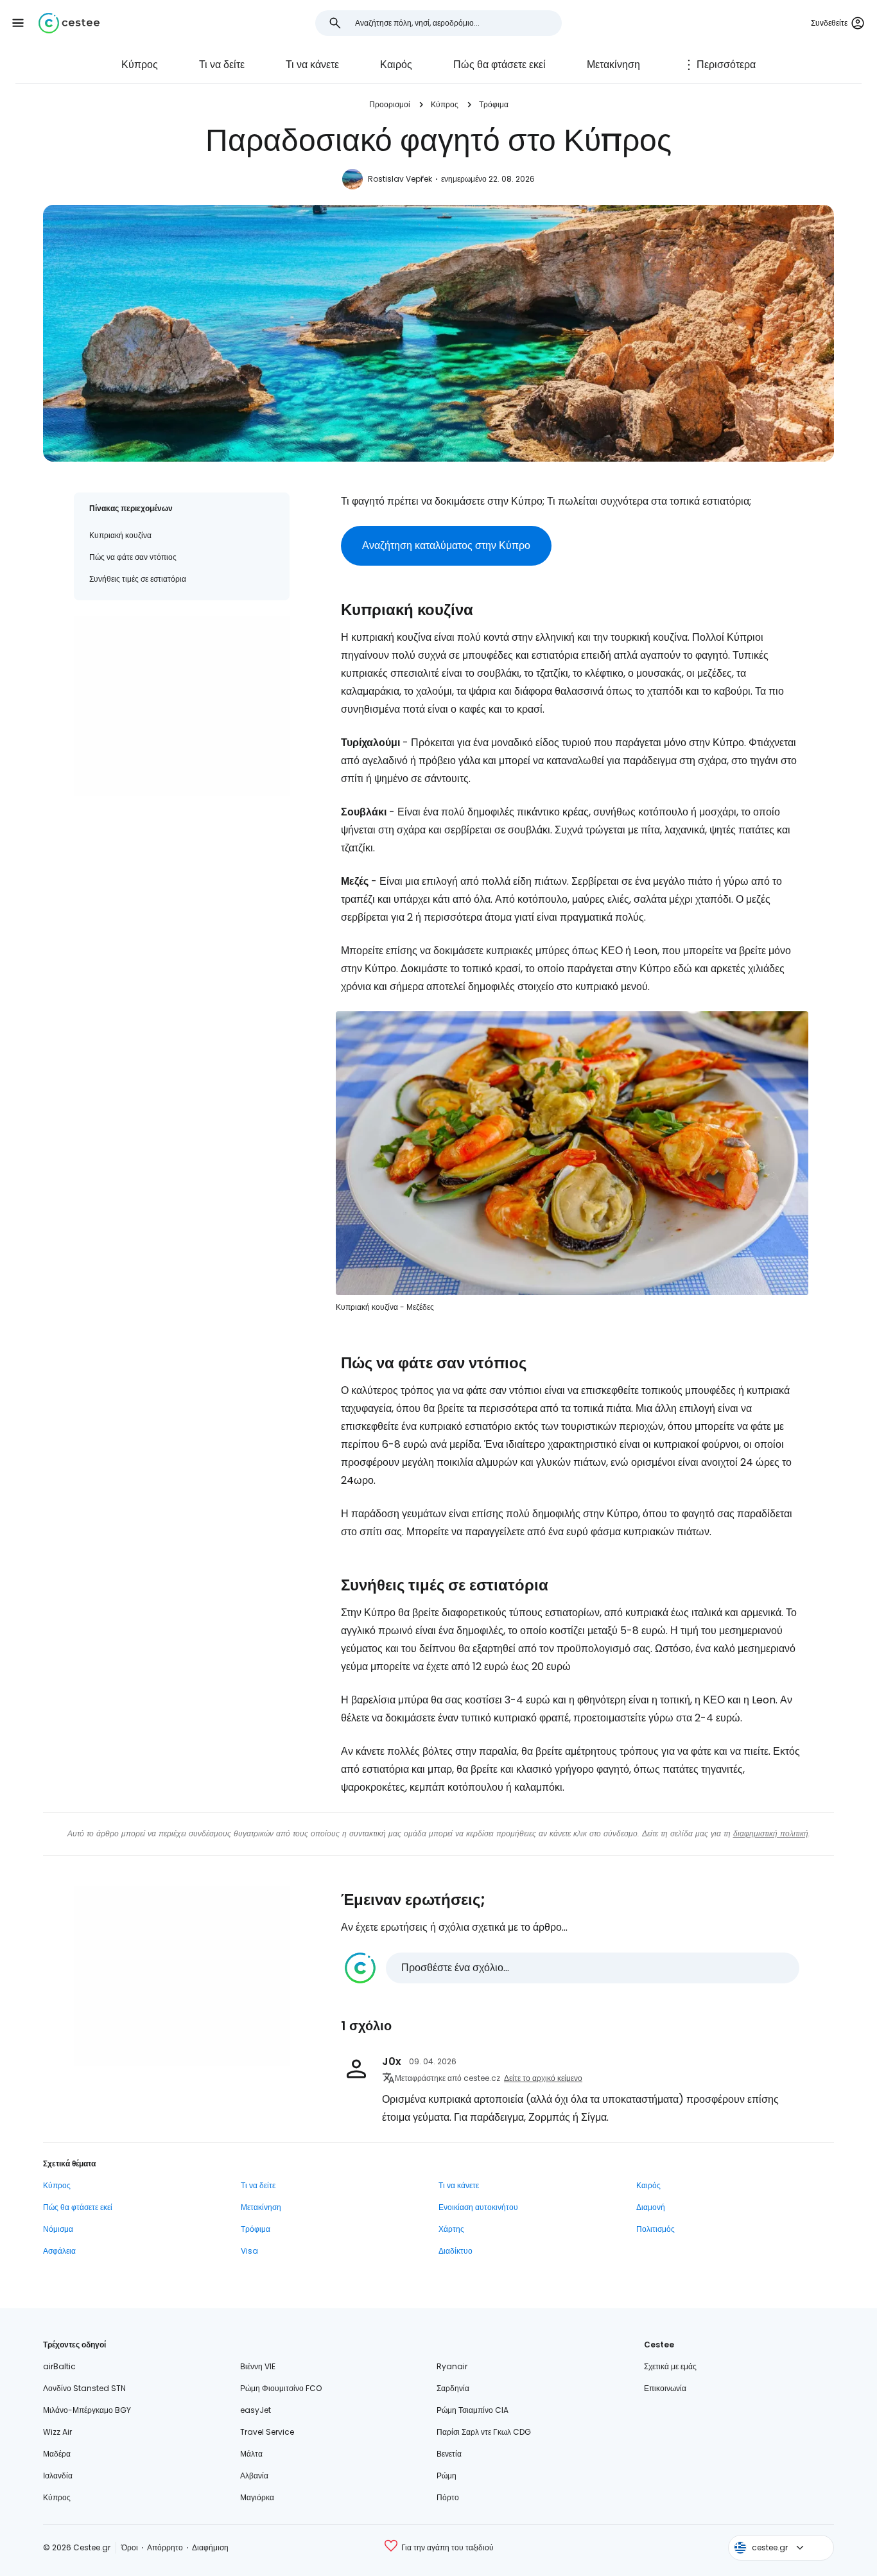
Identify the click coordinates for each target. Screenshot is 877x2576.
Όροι (130, 2547)
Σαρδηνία (453, 2388)
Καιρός (396, 65)
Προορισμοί (390, 104)
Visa (249, 2251)
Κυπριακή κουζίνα (120, 535)
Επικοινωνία (665, 2388)
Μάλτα (251, 2454)
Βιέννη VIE (258, 2366)
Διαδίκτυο (456, 2251)
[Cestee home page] (69, 23)
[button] (18, 23)
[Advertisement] (182, 706)
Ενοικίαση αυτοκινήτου (478, 2207)
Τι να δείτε (222, 65)
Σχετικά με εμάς (670, 2366)
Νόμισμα (58, 2229)
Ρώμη (447, 2476)
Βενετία (449, 2454)
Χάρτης (451, 2229)
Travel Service (267, 2432)
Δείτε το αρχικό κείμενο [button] (543, 2078)
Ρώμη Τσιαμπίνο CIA (473, 2410)
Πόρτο (448, 2497)
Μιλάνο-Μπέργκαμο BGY (87, 2410)
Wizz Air (57, 2432)
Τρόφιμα (494, 104)
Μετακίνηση (613, 65)
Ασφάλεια (59, 2251)
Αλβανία (254, 2476)
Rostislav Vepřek (400, 179)
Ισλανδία (58, 2476)
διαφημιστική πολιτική (771, 1833)
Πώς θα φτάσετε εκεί (499, 65)
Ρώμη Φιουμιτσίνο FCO (281, 2388)
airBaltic (59, 2366)
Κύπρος (140, 65)
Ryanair (452, 2366)
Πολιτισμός (656, 2229)
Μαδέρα (57, 2454)
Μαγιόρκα (257, 2497)
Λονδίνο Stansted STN (84, 2388)
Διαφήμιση (210, 2547)
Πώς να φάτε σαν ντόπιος (133, 557)
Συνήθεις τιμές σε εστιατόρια (138, 579)
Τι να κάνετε (312, 65)
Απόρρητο (165, 2547)
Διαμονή (651, 2207)
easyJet (256, 2410)
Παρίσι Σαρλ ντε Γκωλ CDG (484, 2432)
